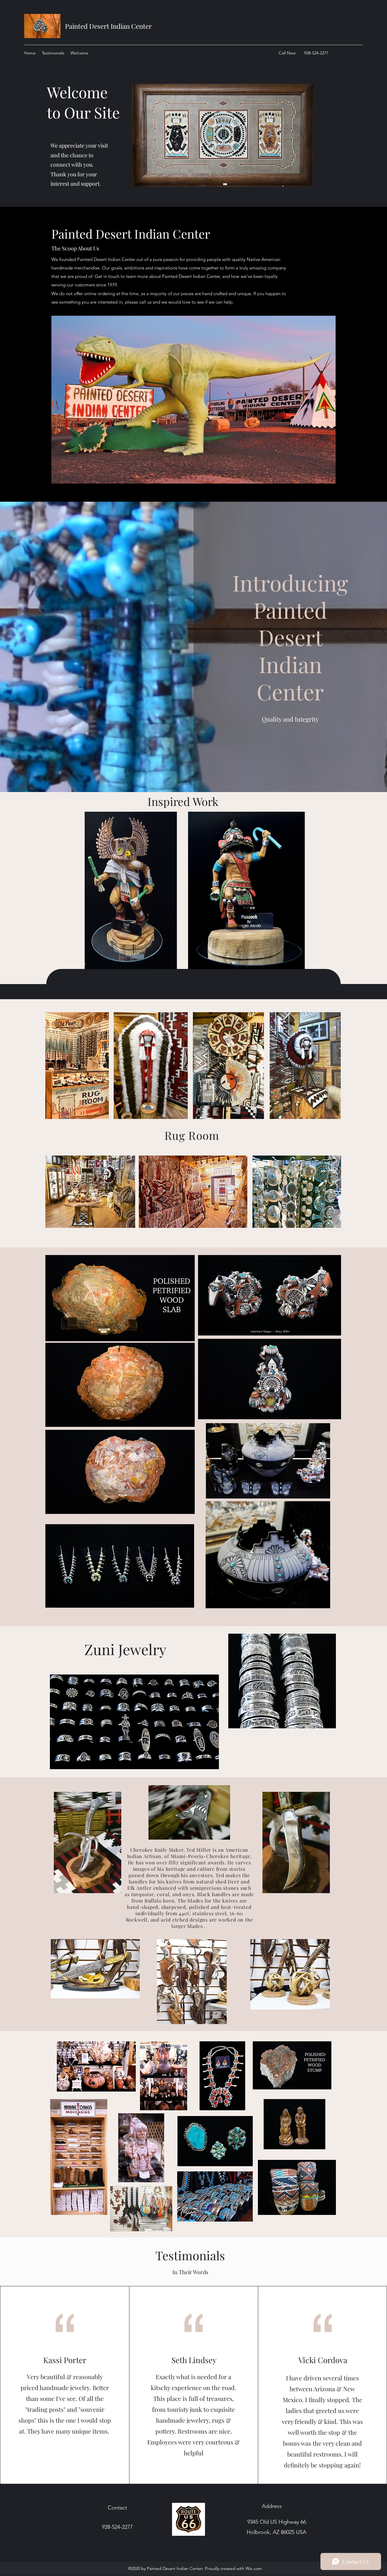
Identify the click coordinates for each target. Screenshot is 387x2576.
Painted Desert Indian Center (108, 26)
